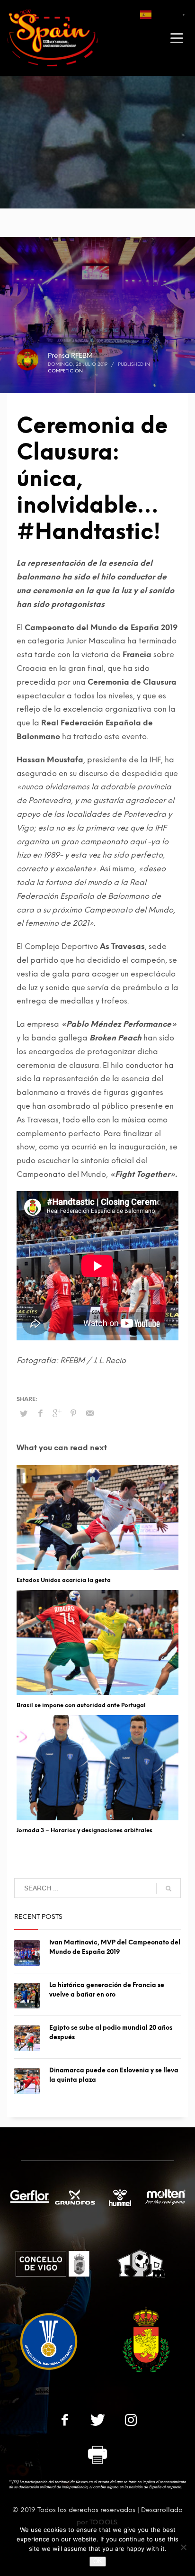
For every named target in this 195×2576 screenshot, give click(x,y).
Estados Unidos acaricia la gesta (64, 1580)
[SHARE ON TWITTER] (24, 1414)
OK (98, 2561)
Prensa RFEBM (70, 356)
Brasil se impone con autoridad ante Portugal (81, 1705)
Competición (65, 371)
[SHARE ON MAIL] (90, 1413)
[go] (168, 1889)
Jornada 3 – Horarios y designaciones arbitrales (84, 1830)
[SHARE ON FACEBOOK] (40, 1413)
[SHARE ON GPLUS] (57, 1413)
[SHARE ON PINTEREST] (73, 1413)
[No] (183, 2547)
